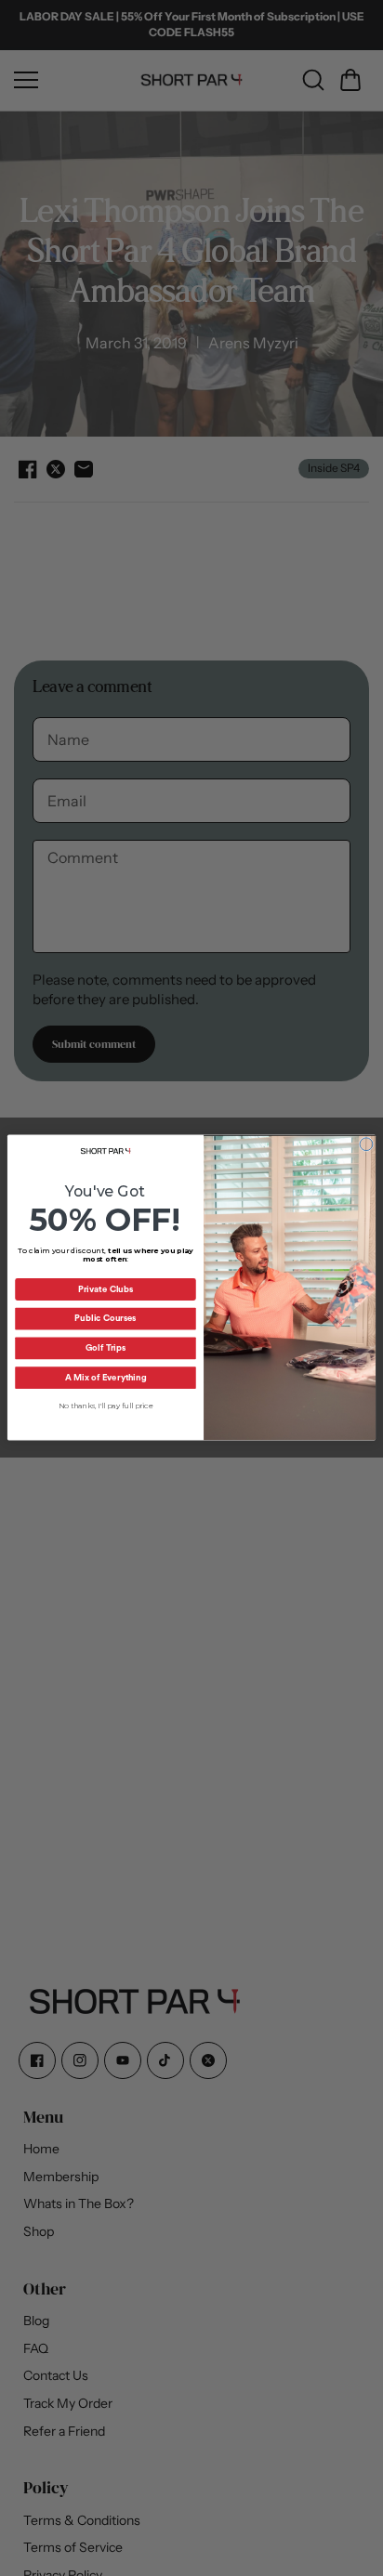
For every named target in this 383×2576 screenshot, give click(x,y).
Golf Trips (106, 1349)
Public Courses (105, 1319)
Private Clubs (106, 1290)
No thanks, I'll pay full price (106, 1406)
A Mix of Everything (106, 1379)
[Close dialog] (366, 1144)
